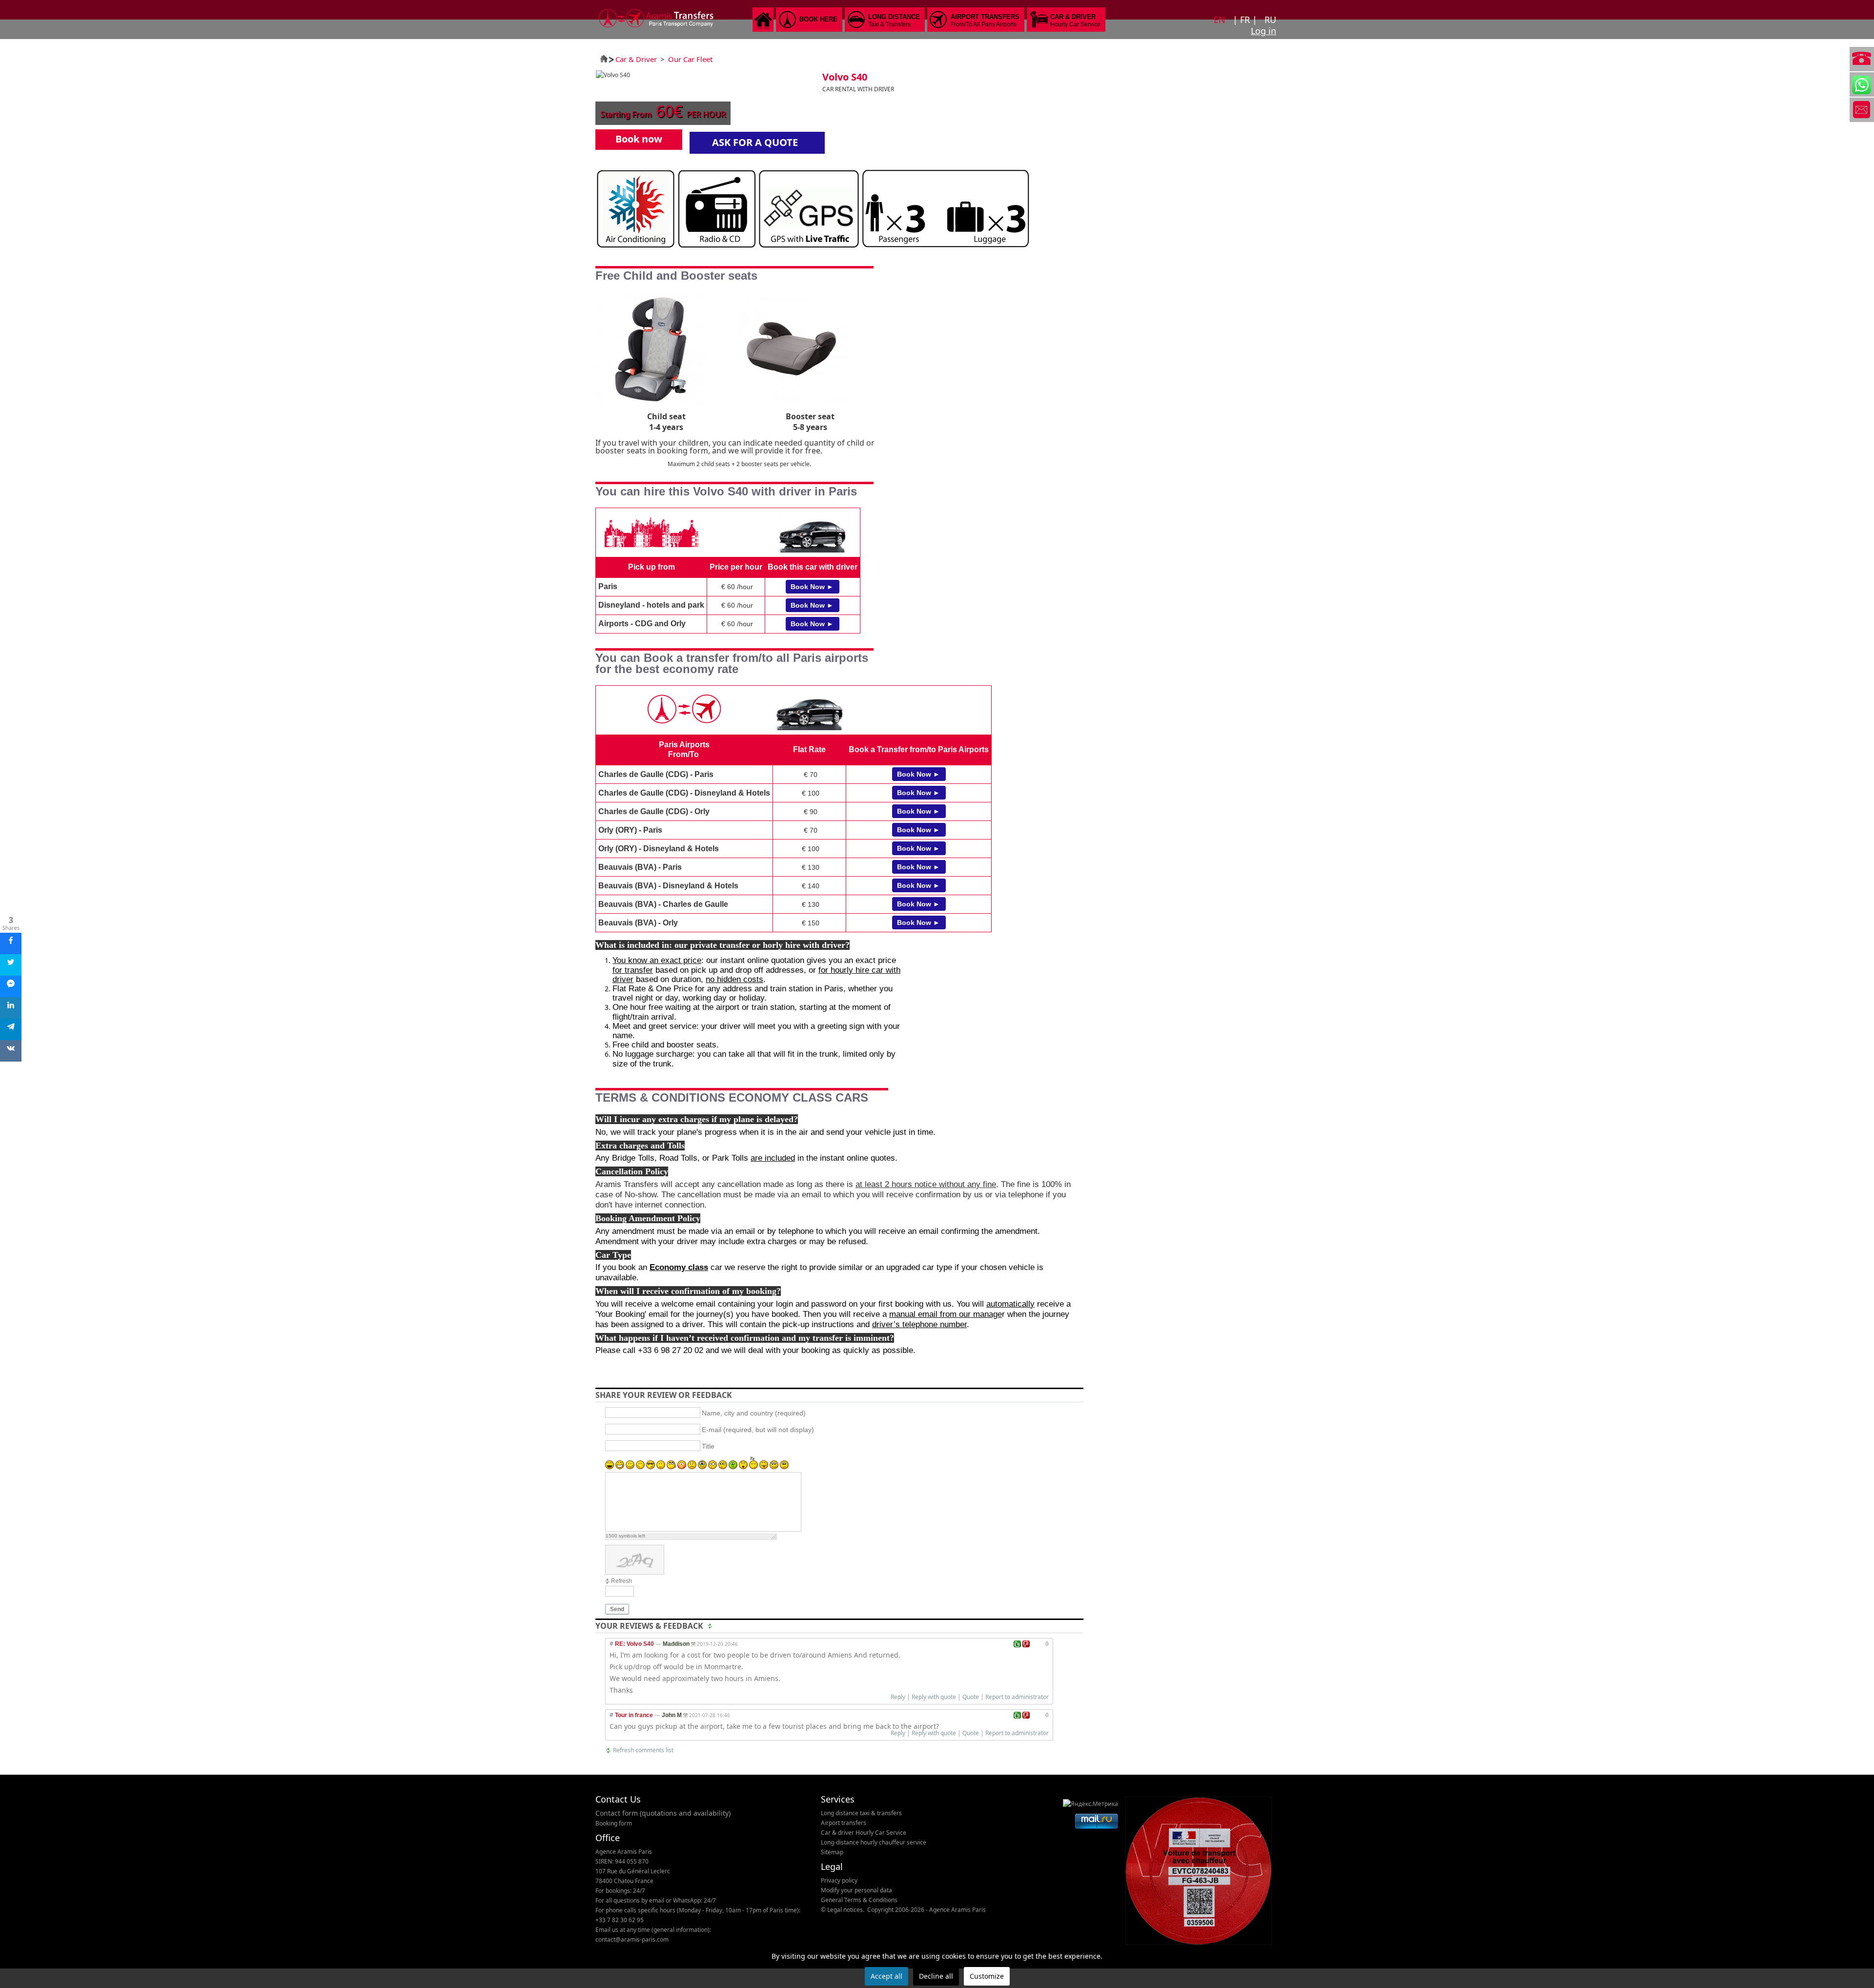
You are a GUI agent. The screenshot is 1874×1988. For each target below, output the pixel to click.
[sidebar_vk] (11, 1051)
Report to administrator (1017, 1697)
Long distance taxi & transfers (861, 1813)
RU (1270, 20)
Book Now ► (812, 587)
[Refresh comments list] (711, 1626)
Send (617, 1609)
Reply (898, 1697)
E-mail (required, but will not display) (758, 1430)
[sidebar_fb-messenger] (11, 986)
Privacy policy (839, 1880)
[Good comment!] (1017, 1644)
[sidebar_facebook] (11, 943)
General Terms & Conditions (859, 1900)
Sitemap (832, 1852)
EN (1221, 20)
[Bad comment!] (1026, 1644)
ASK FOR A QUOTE (755, 142)
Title (708, 1446)
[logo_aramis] (656, 29)
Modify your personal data (856, 1890)
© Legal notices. (843, 1910)
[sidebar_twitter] (11, 965)
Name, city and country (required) (754, 1413)
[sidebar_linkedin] (11, 1008)
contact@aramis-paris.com (632, 1939)
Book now (639, 139)
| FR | (1246, 20)
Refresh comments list (643, 1750)
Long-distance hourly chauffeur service (874, 1842)
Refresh (621, 1581)
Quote (971, 1697)
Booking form (614, 1823)
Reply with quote (934, 1697)
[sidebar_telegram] (11, 1029)
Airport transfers (844, 1823)
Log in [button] (1263, 31)
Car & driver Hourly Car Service (864, 1833)
